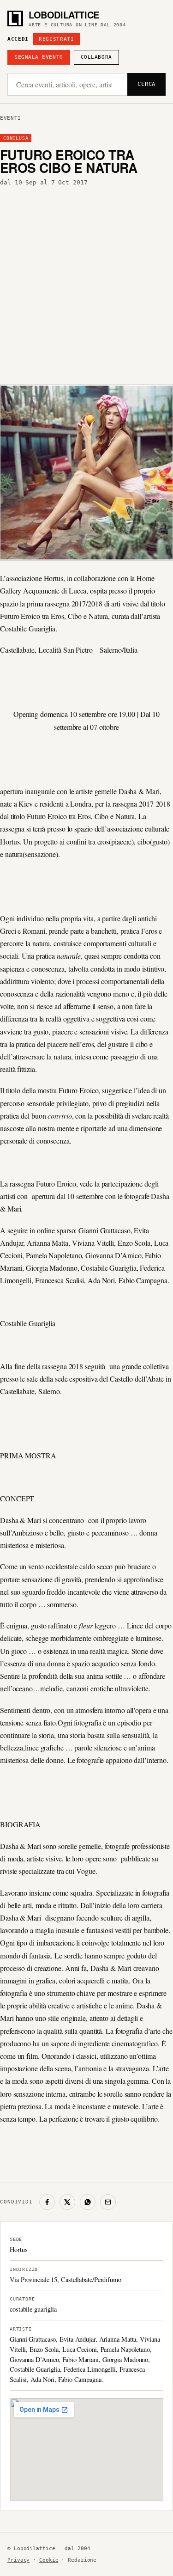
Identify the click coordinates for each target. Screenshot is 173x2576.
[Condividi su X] (67, 2202)
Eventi (11, 118)
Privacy (18, 2560)
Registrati (57, 39)
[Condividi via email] (108, 2202)
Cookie (49, 2560)
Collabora (96, 57)
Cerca (146, 84)
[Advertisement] (86, 283)
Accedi (18, 39)
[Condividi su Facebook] (47, 2202)
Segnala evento (39, 57)
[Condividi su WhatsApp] (88, 2202)
